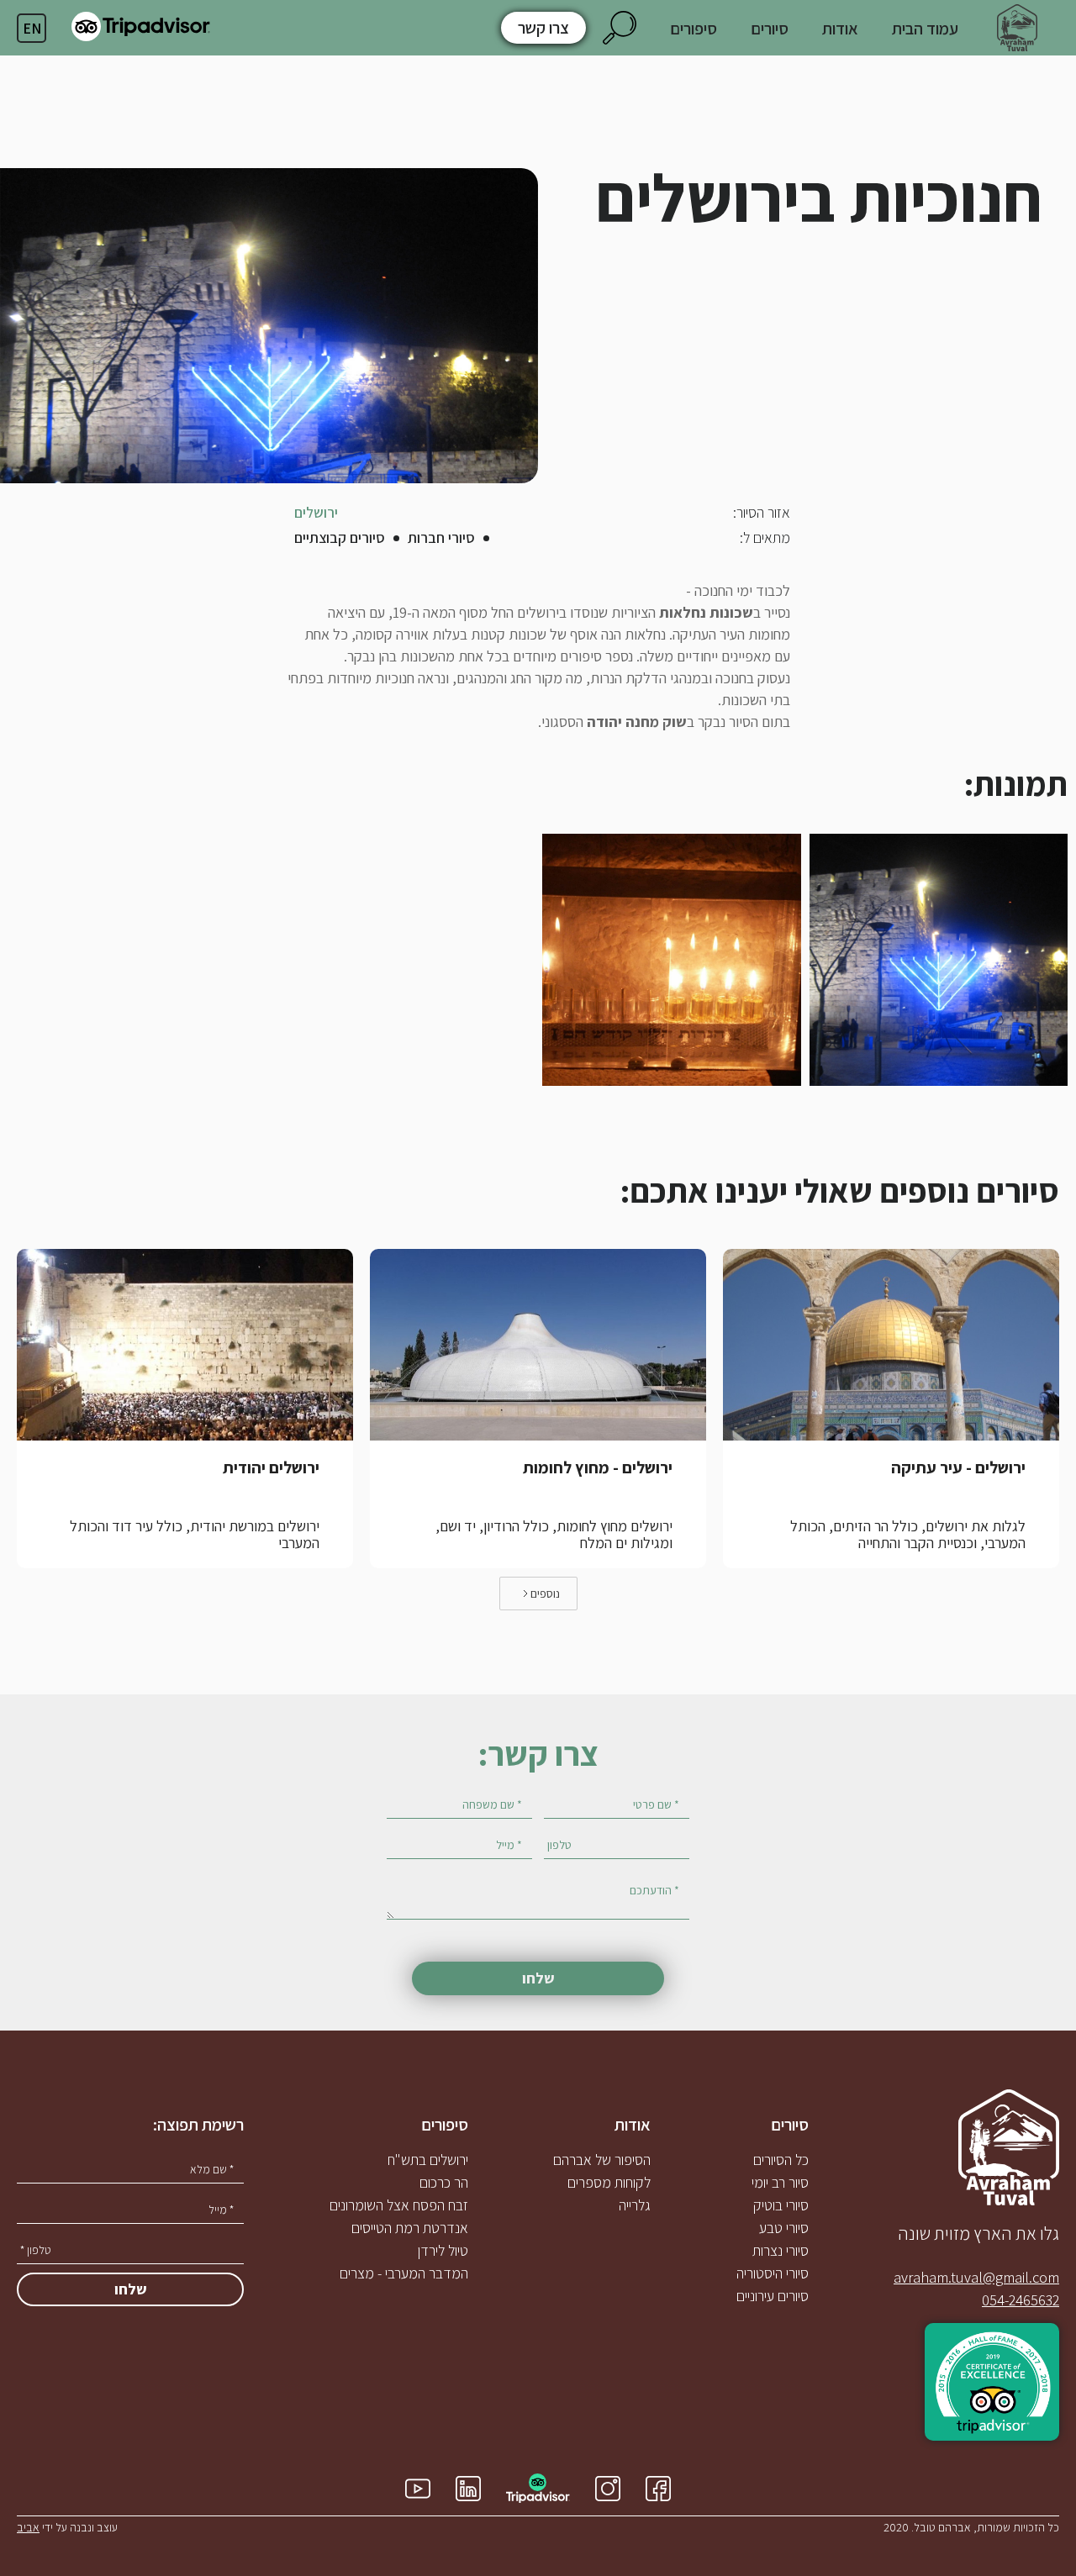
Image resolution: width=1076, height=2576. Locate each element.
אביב (28, 2527)
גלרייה (635, 2205)
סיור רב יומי (780, 2183)
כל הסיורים (781, 2160)
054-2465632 (1021, 2300)
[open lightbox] (939, 960)
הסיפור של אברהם (602, 2160)
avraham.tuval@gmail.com (976, 2278)
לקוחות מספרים (609, 2183)
